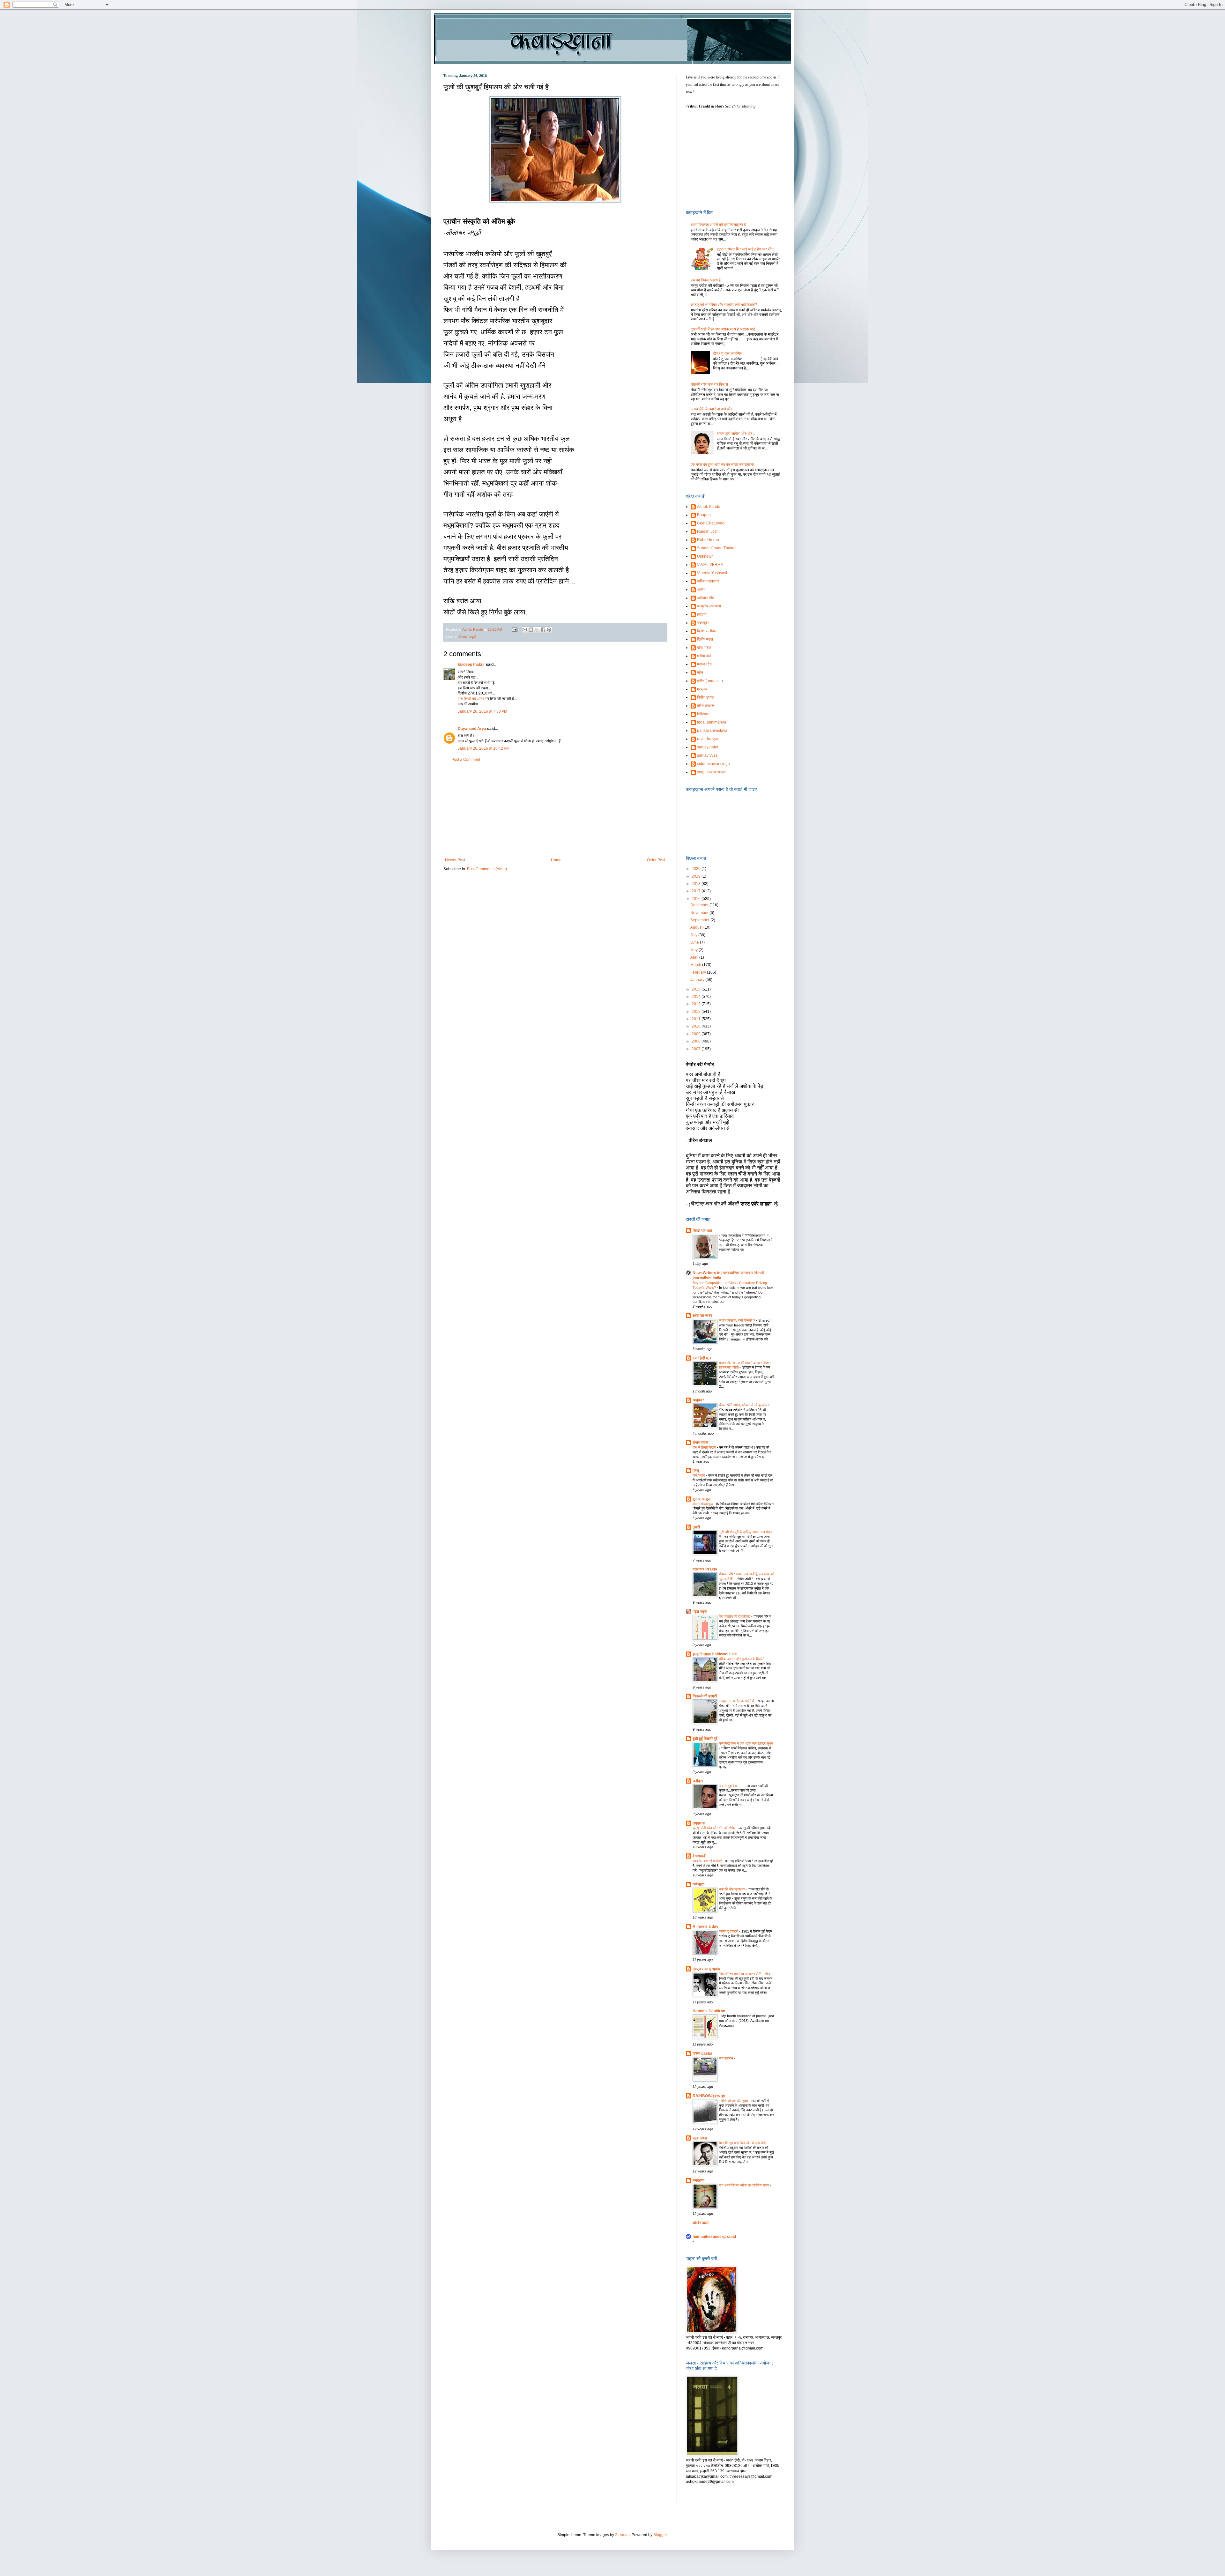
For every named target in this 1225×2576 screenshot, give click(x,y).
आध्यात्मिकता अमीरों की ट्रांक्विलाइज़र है (718, 225)
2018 (697, 884)
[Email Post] (514, 629)
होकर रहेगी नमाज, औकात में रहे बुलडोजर (745, 1405)
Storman (622, 2535)
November (700, 913)
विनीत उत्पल (706, 697)
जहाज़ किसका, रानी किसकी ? (738, 1320)
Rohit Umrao (708, 540)
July (694, 935)
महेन (700, 672)
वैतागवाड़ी (699, 1856)
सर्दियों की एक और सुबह (734, 2101)
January (698, 980)
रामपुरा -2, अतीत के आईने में (737, 1701)
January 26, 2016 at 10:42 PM (484, 748)
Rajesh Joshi (708, 531)
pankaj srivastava (712, 731)
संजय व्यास (700, 1443)
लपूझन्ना (699, 1823)
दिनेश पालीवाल (707, 631)
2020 (697, 869)
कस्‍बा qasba (702, 2053)
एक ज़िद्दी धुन (702, 1358)
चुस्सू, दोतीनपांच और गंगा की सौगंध (714, 1828)
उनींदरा (698, 1781)
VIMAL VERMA (710, 565)
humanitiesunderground (714, 2237)
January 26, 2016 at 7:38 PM (483, 711)
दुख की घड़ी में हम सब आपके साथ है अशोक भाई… (725, 329)
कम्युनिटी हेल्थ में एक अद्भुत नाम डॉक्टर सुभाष (746, 1743)
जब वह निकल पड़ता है (706, 280)
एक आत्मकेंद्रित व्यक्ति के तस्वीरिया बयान (745, 2185)
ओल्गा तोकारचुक (703, 1504)
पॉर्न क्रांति (699, 1475)
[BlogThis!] (531, 630)
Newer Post (455, 860)
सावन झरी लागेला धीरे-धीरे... (736, 434)
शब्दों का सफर (702, 1316)
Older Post (656, 860)
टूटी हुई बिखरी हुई (705, 1739)
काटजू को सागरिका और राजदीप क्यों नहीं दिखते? (724, 305)
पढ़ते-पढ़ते (700, 1612)
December (700, 905)
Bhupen (704, 515)
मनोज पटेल (705, 664)
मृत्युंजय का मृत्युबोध (706, 1969)
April (695, 957)
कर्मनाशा (698, 1884)
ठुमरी (696, 1527)
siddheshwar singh (713, 764)
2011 (697, 1019)
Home (556, 860)
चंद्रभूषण (703, 623)
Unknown (705, 556)
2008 (697, 1041)
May (694, 950)
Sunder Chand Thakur (716, 548)
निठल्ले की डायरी (705, 1696)
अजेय (701, 590)
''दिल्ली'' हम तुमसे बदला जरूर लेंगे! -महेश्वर (746, 1974)
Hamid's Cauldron (709, 2011)
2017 (697, 891)
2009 (697, 1034)
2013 (697, 1004)
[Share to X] (537, 630)
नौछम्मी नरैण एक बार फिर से (709, 384)
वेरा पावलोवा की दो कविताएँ (735, 1616)
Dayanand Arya (472, 729)
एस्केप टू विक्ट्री (729, 1931)
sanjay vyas (707, 755)
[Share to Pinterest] (549, 630)
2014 (697, 997)
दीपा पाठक (704, 648)
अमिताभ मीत (706, 598)
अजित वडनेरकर (708, 581)
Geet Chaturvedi (711, 523)
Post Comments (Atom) (487, 869)
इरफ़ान (702, 614)
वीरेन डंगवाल (706, 706)
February (699, 972)
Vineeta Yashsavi (712, 573)
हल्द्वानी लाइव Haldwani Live (715, 1654)
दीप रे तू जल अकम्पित (728, 353)
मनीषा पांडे (704, 656)
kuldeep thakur (471, 664)
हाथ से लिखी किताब (705, 1447)
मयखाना (698, 2180)
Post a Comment (466, 760)
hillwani (704, 714)
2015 (697, 989)
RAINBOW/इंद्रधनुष (709, 2096)
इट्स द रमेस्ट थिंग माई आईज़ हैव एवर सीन (745, 249)
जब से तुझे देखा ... (731, 1786)
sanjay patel (708, 747)
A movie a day (705, 1926)
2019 (697, 876)
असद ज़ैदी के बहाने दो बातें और (711, 409)
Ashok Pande (709, 507)
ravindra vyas (709, 739)
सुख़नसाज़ (700, 2138)
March (696, 965)
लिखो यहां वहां (702, 1231)
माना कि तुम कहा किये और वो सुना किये (743, 2143)
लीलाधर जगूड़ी (467, 637)
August (697, 927)
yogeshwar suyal (712, 772)
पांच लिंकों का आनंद (471, 699)
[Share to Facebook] (543, 630)
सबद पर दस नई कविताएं (708, 1861)
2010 (697, 1026)
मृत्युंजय (702, 689)
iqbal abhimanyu (712, 722)
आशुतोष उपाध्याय (709, 606)
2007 (697, 1049)
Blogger (660, 2535)
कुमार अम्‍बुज (702, 1499)
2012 (697, 1012)
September (700, 920)
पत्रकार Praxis (705, 1569)
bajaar (698, 1400)
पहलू (696, 1471)
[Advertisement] (555, 810)
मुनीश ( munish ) (710, 681)
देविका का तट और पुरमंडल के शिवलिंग (743, 1659)
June (695, 942)
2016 (697, 899)
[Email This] (525, 630)
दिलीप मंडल (705, 639)
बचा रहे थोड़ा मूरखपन (733, 1889)
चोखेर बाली (701, 2223)
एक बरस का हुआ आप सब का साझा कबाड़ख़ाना (722, 464)
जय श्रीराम (727, 2058)
